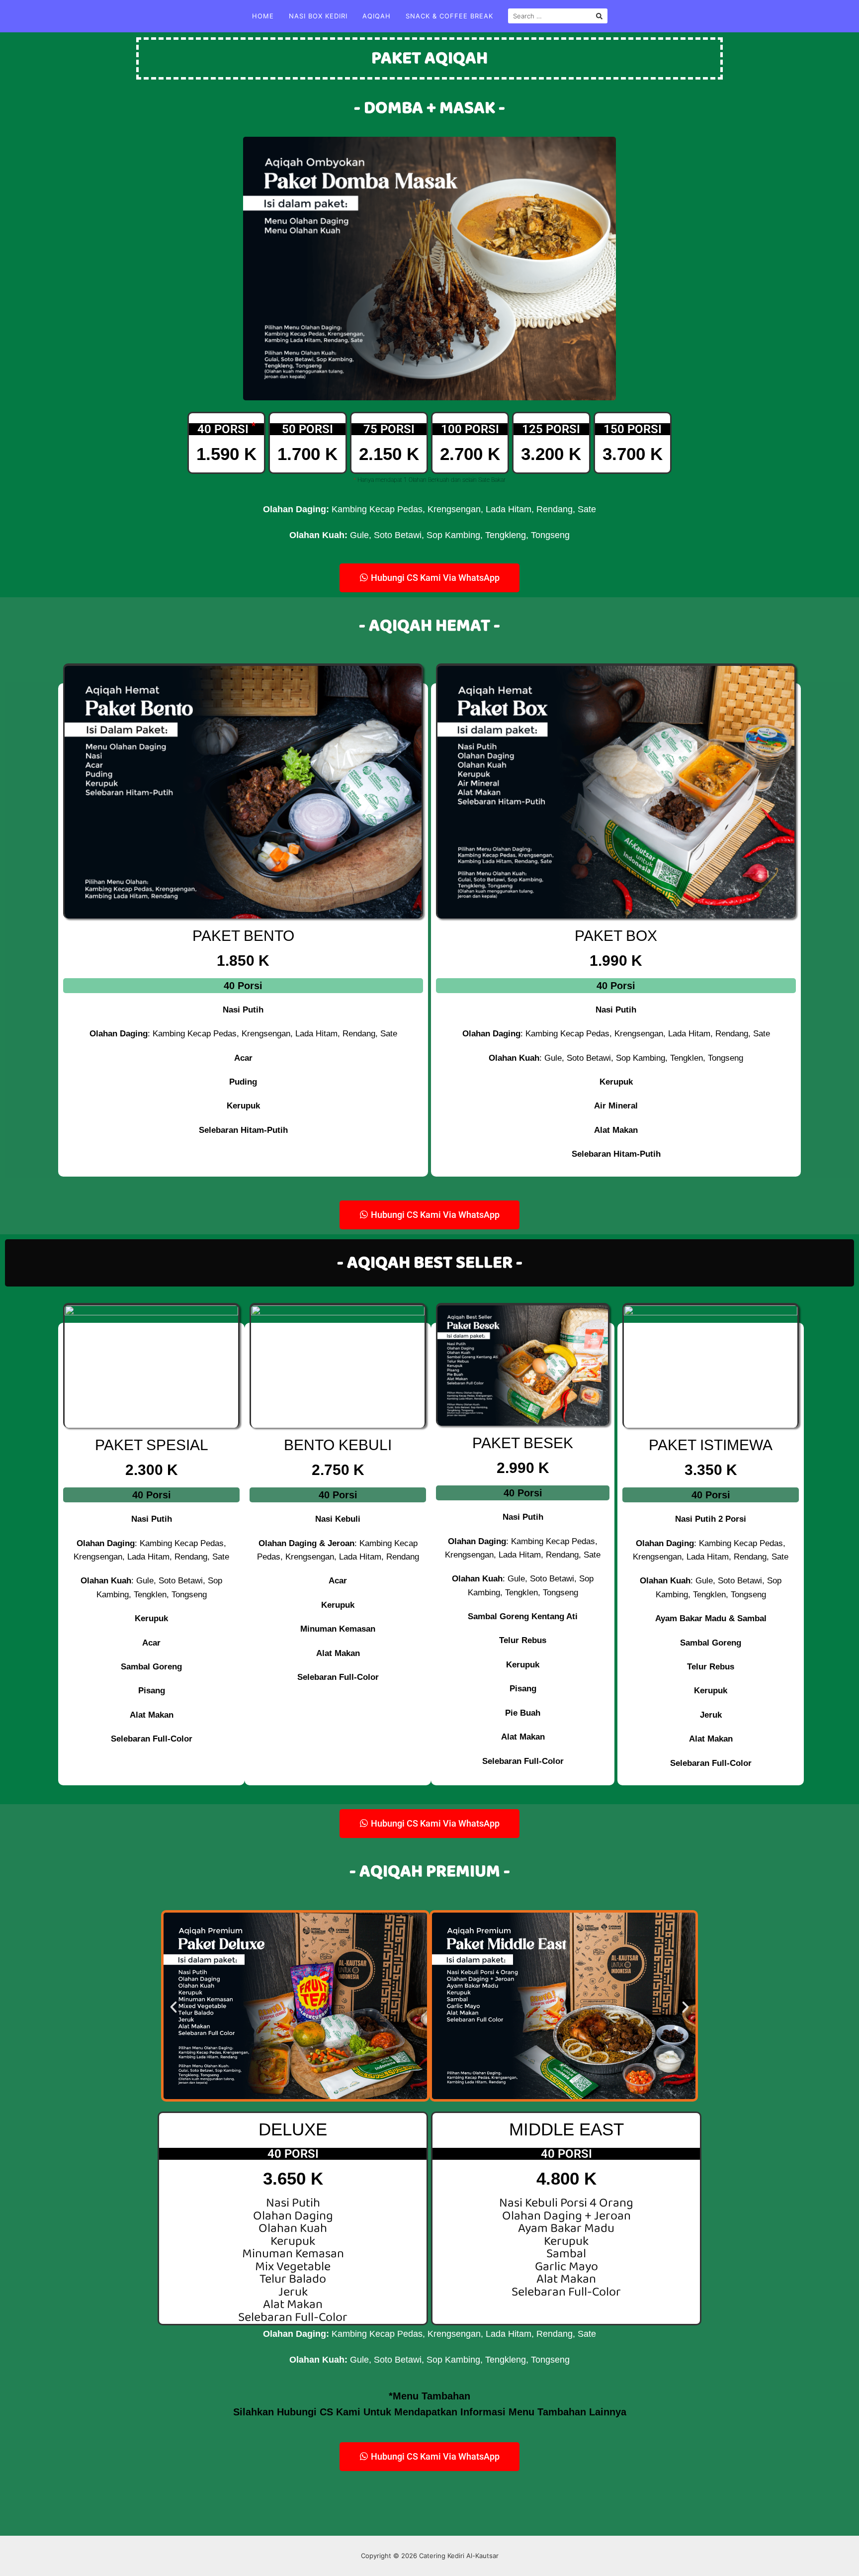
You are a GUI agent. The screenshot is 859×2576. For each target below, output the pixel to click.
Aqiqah (377, 16)
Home (263, 16)
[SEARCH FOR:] (558, 16)
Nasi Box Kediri (318, 16)
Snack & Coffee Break (449, 16)
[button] (173, 2008)
